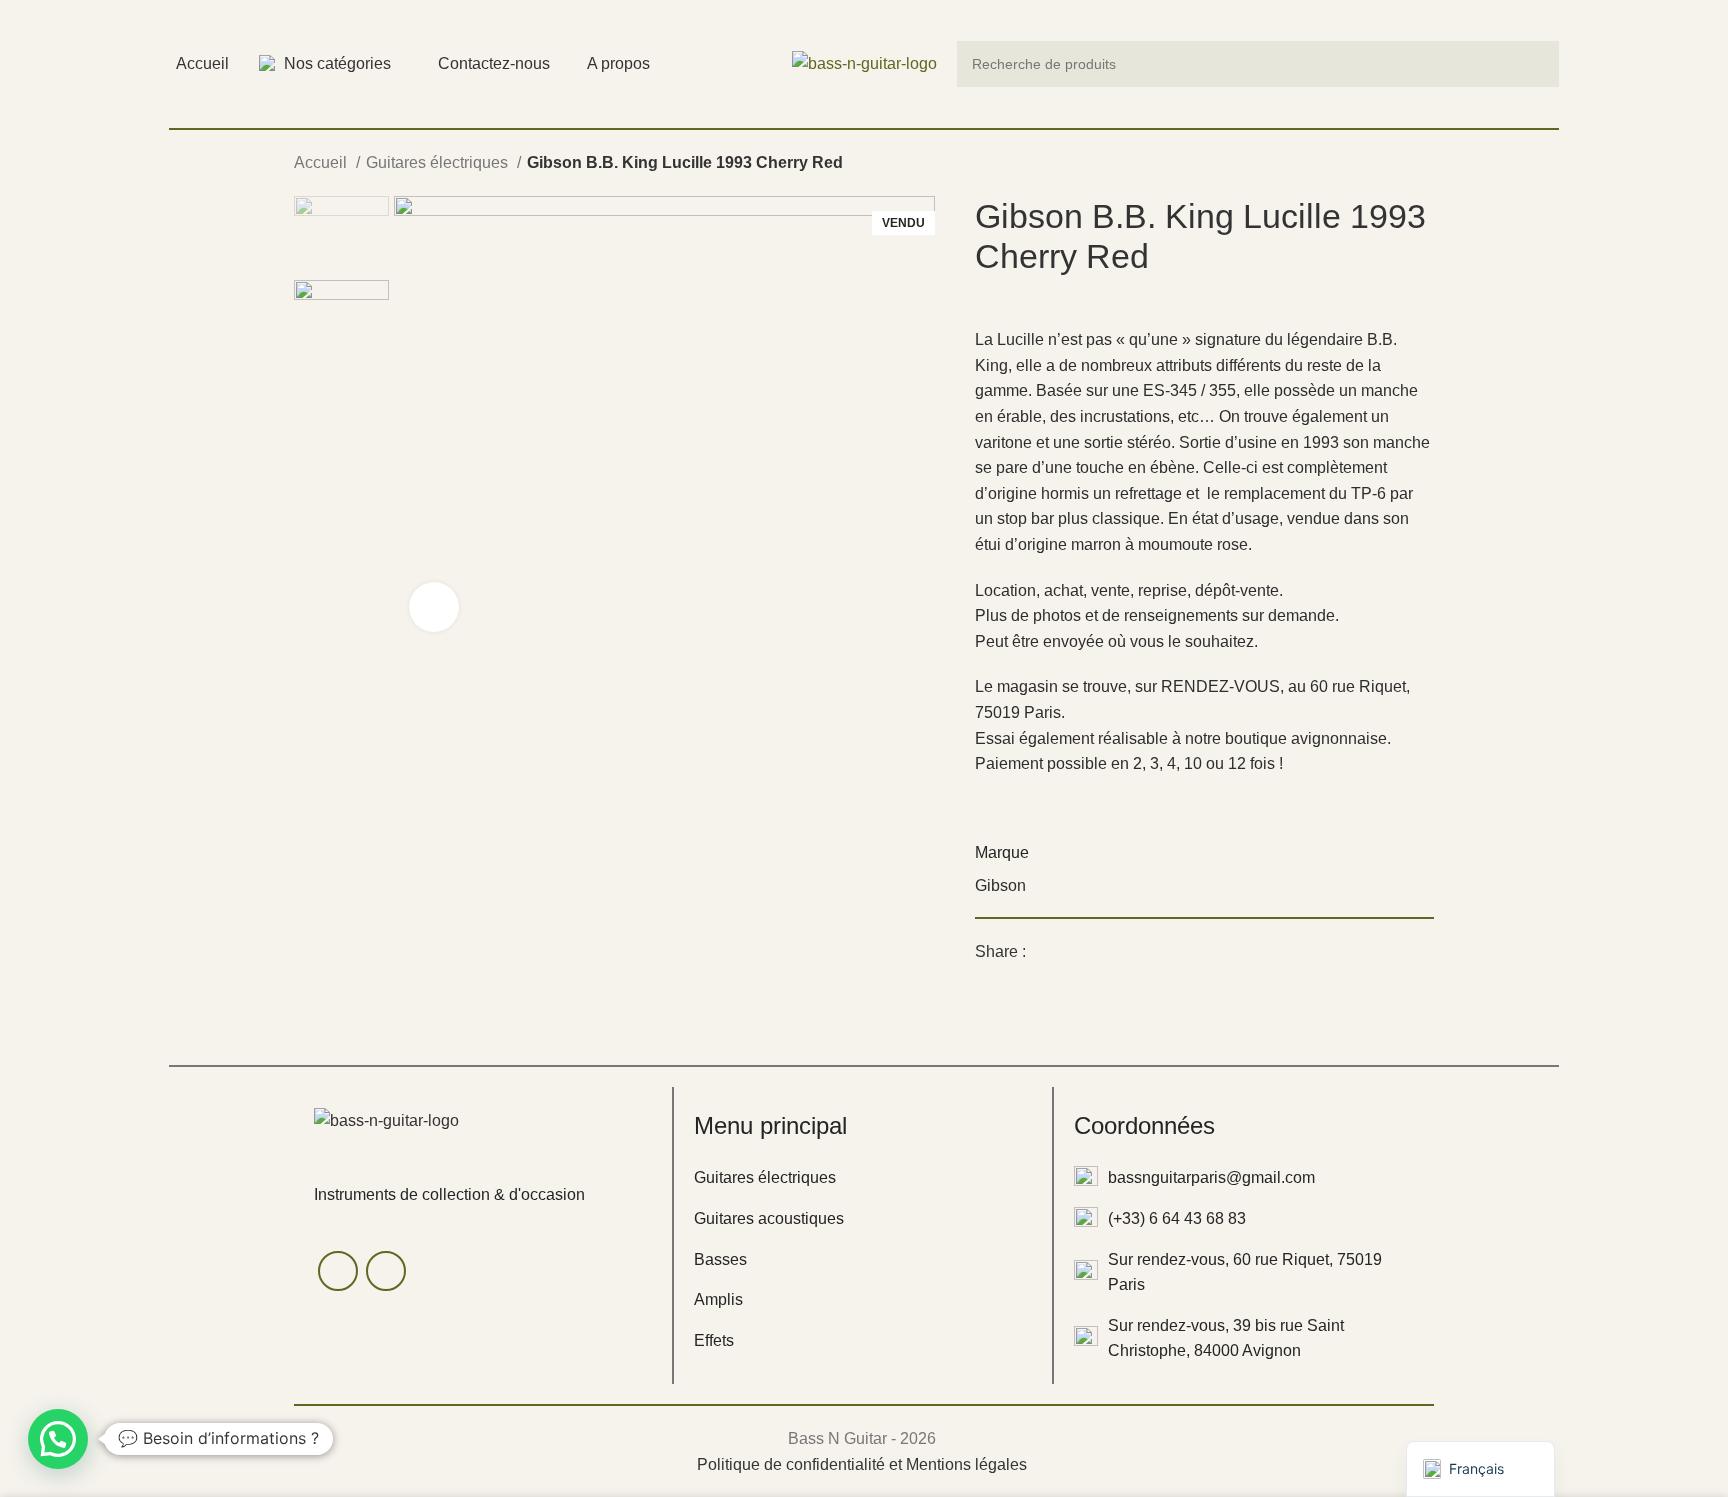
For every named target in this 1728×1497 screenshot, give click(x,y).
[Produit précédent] (1384, 165)
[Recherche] (1536, 64)
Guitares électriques (439, 162)
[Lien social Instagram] (386, 1271)
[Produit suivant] (1424, 165)
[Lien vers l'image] (386, 1119)
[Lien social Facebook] (1042, 952)
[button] (58, 1439)
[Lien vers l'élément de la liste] (863, 1178)
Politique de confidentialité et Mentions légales (862, 1464)
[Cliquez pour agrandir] (434, 607)
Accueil (322, 162)
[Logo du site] (864, 62)
